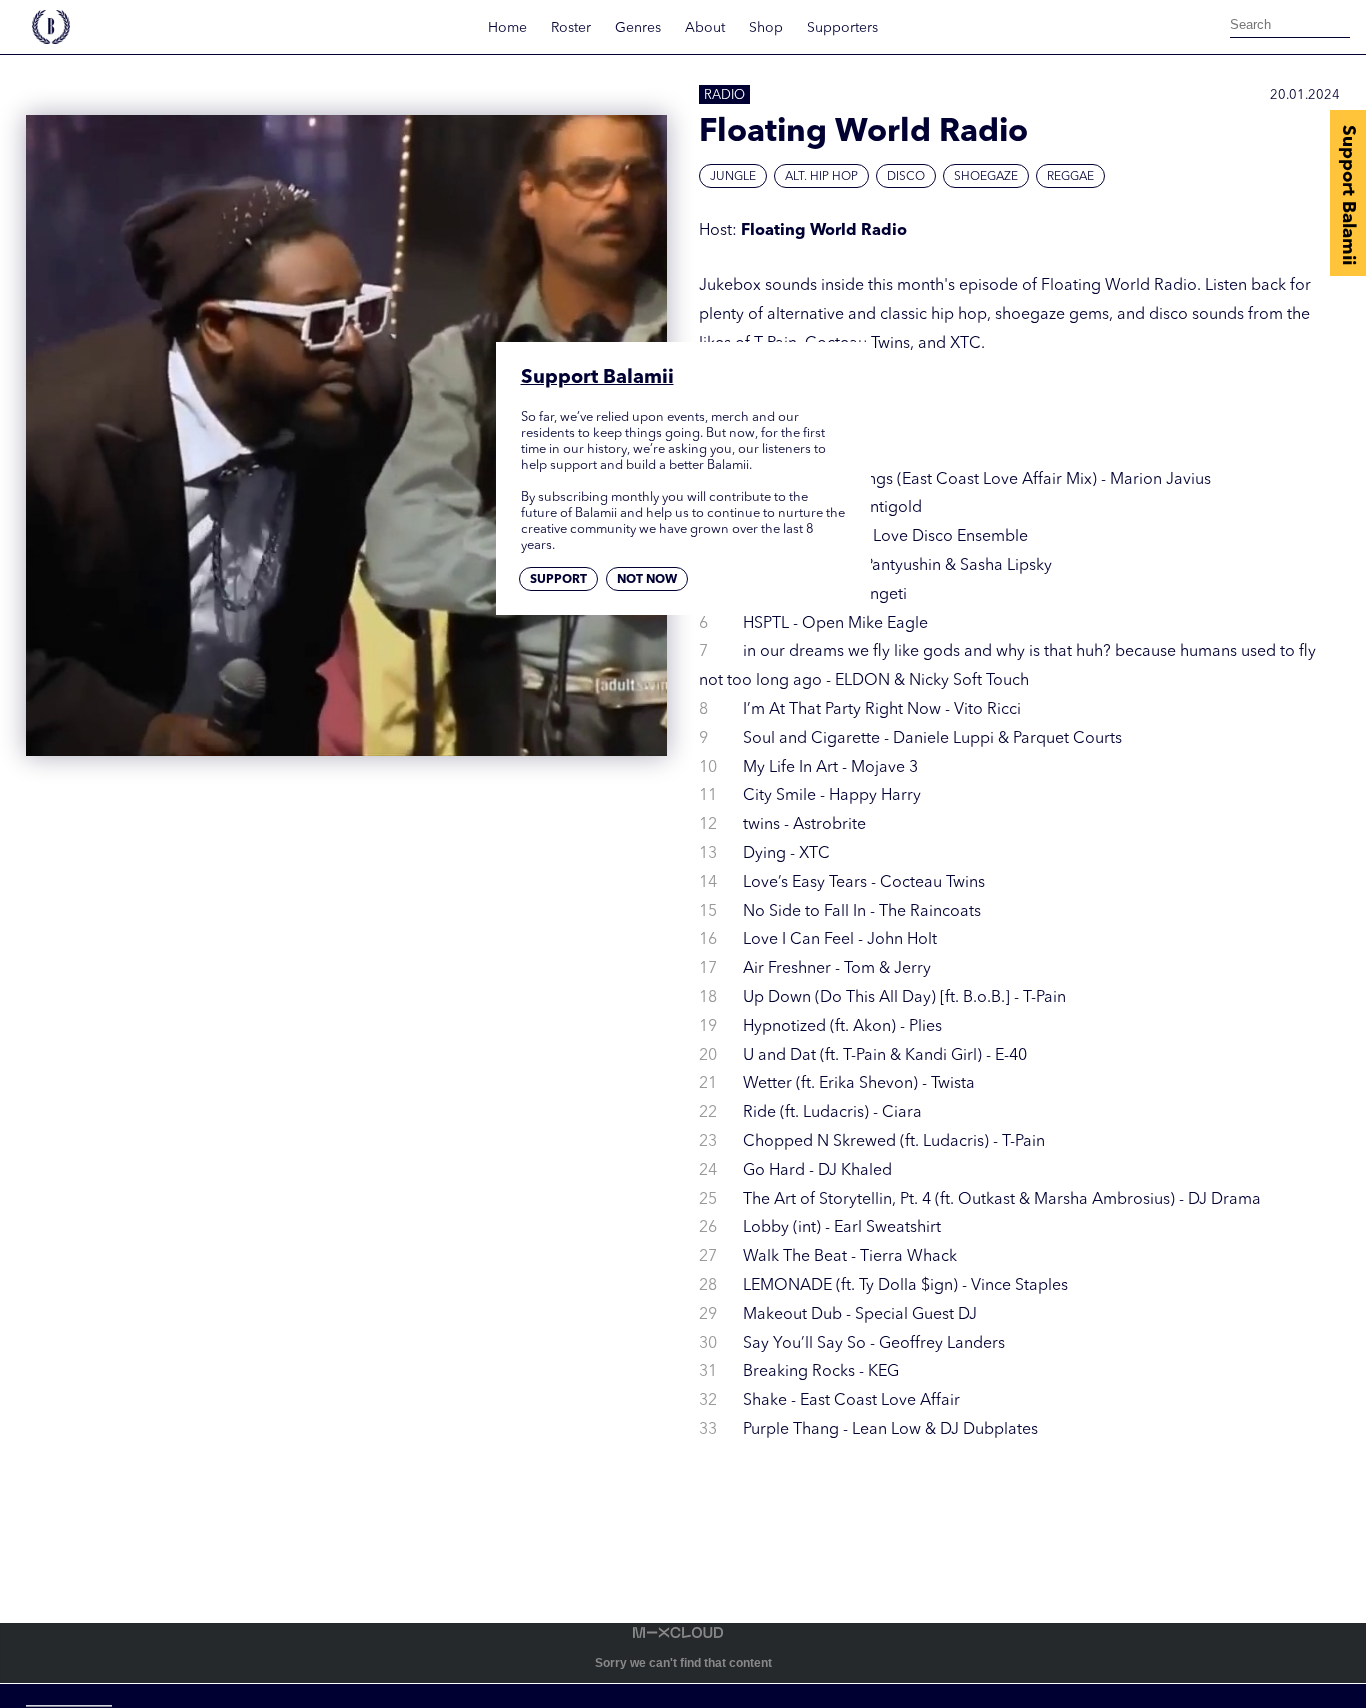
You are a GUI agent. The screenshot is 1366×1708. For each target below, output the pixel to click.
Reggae (1070, 177)
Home (507, 28)
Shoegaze (986, 177)
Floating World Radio (824, 231)
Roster (571, 28)
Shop (766, 28)
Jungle (733, 177)
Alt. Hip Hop (821, 177)
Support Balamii (1348, 195)
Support (558, 580)
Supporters (842, 28)
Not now (647, 580)
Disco (906, 177)
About (705, 28)
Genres (638, 28)
